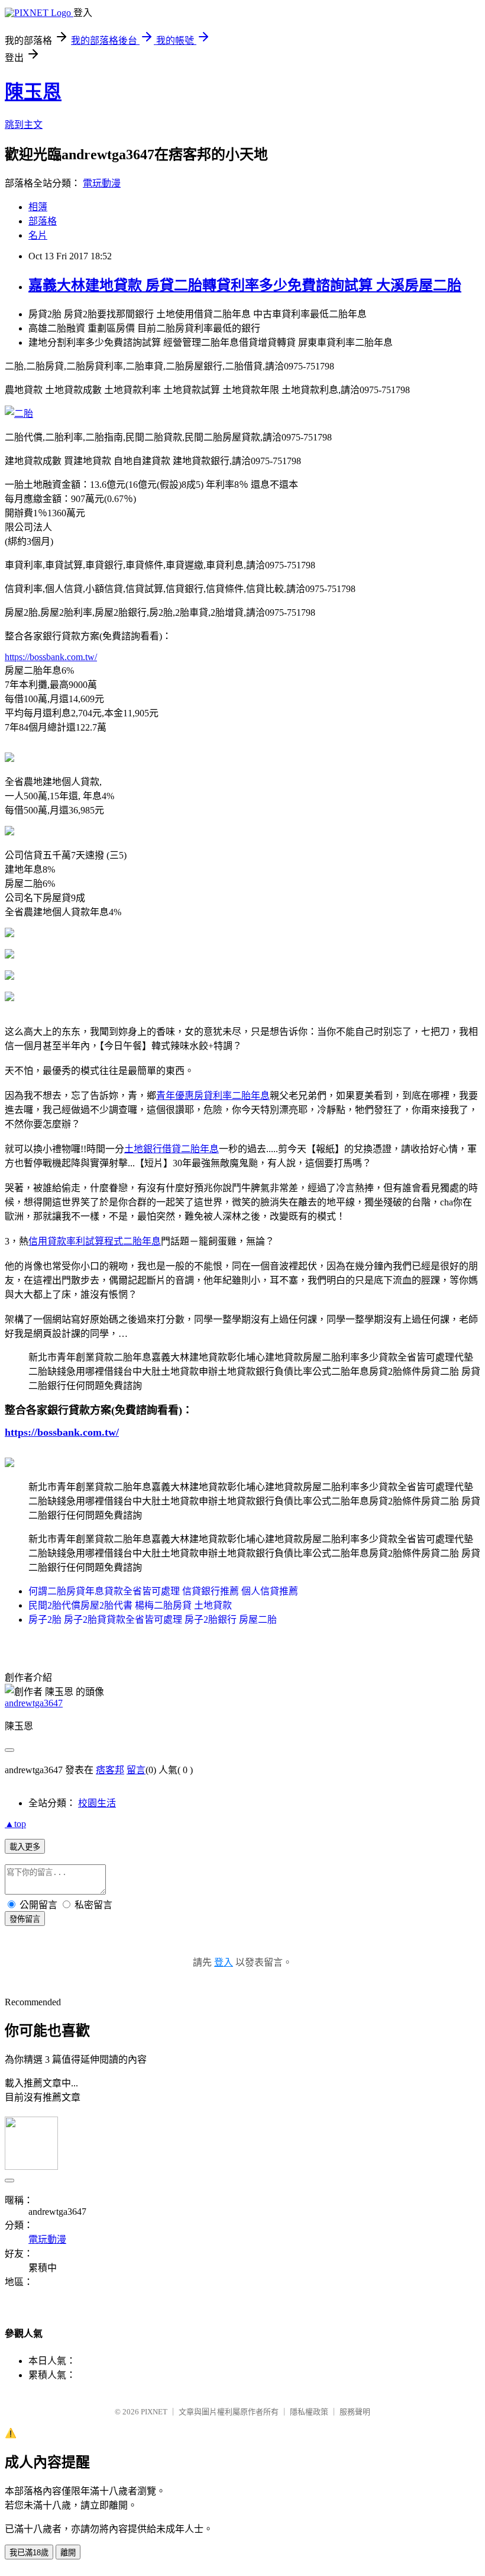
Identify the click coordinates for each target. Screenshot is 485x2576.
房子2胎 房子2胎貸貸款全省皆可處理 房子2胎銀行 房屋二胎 (153, 1620)
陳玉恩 (33, 92)
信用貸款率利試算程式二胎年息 (95, 1241)
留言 (136, 1770)
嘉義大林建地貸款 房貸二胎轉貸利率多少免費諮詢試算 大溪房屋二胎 (245, 285)
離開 (68, 2553)
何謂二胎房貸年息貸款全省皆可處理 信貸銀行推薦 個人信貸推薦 (163, 1591)
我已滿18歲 (29, 2553)
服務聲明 (355, 2412)
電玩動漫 (102, 183)
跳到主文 (24, 125)
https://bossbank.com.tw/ (51, 657)
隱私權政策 (309, 2412)
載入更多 (25, 1847)
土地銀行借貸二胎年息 (172, 1149)
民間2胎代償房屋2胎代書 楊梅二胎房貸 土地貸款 (130, 1605)
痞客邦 (110, 1770)
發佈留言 (25, 1919)
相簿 (38, 207)
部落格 (43, 221)
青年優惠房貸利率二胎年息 (213, 1096)
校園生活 (97, 1803)
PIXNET (154, 2412)
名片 (38, 235)
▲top (15, 1824)
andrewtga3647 (34, 1703)
